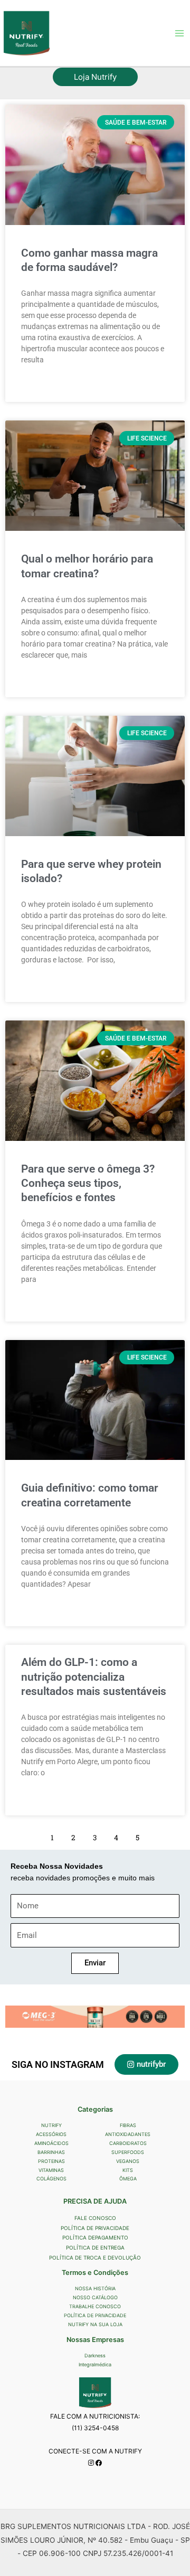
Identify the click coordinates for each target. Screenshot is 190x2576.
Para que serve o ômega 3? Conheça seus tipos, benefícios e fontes (88, 1183)
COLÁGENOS (51, 2179)
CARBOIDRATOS (128, 2143)
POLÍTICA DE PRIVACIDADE (95, 2228)
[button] (95, 77)
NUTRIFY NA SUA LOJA (95, 2324)
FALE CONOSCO (95, 2218)
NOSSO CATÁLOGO (95, 2297)
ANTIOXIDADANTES (128, 2134)
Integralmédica (95, 2364)
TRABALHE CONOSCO (95, 2306)
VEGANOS (128, 2161)
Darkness (95, 2355)
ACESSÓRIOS (51, 2134)
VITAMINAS (51, 2170)
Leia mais (36, 386)
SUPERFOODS (128, 2152)
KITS (128, 2170)
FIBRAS (128, 2125)
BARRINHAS (51, 2152)
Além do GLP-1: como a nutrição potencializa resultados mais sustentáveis (94, 1677)
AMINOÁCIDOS (51, 2143)
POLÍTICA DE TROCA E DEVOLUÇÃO (95, 2257)
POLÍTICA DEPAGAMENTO (95, 2237)
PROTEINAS (51, 2161)
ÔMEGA (128, 2179)
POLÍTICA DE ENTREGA (95, 2247)
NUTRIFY (51, 2125)
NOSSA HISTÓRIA (95, 2288)
